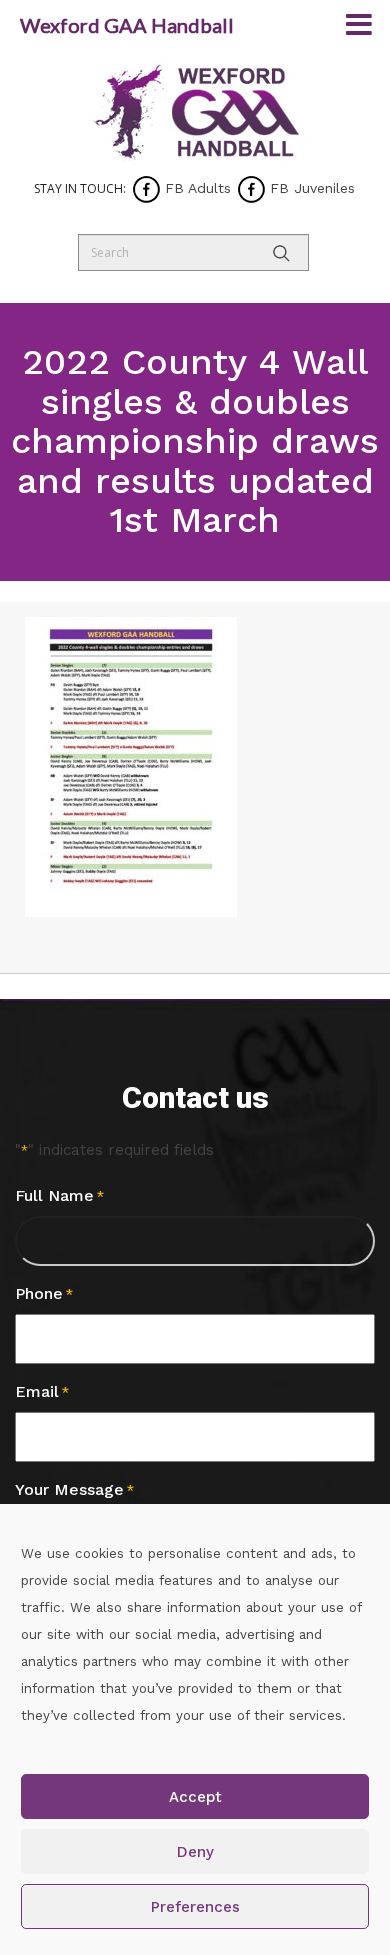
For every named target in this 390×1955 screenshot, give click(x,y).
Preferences (195, 1907)
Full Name (59, 1195)
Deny (195, 1852)
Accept (195, 1797)
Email (42, 1391)
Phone (44, 1293)
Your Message (74, 1489)
